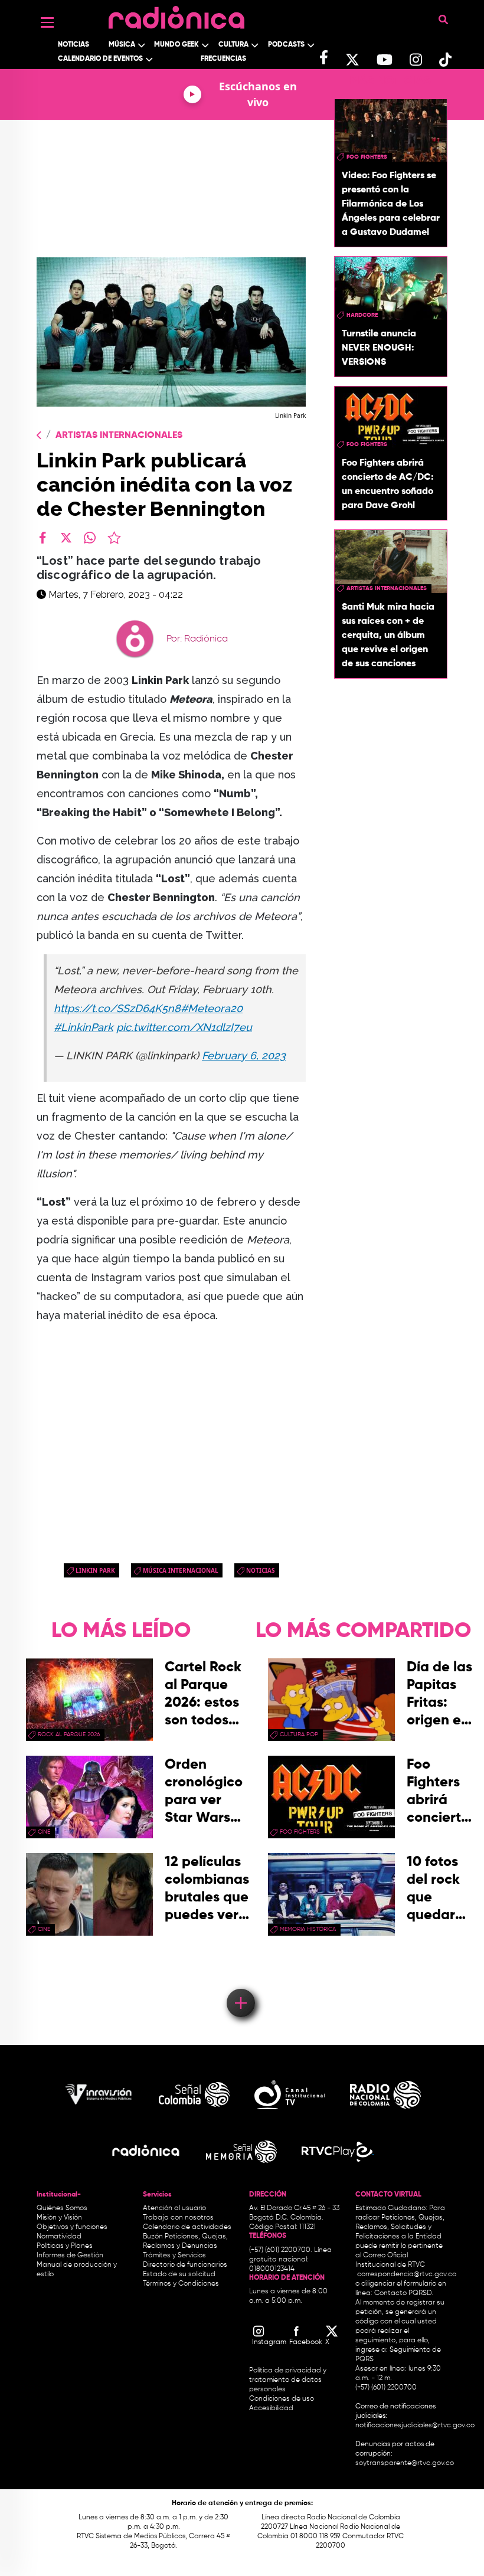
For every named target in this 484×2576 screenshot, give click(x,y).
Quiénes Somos (62, 2208)
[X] (66, 538)
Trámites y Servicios (174, 2256)
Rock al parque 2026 (69, 1734)
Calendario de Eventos (100, 59)
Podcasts (286, 45)
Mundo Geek (176, 45)
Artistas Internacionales (119, 436)
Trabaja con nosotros (178, 2218)
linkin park (95, 1570)
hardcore (362, 315)
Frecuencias (223, 59)
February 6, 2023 (244, 1055)
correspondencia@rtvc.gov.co (407, 2274)
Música (122, 45)
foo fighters (367, 157)
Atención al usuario (174, 2208)
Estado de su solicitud (179, 2274)
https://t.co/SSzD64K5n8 (117, 1008)
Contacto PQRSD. (404, 2293)
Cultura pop (299, 1734)
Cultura (233, 45)
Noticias (73, 45)
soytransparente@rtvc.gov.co (405, 2463)
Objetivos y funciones (72, 2227)
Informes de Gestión (70, 2256)
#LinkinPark (84, 1027)
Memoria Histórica (308, 1929)
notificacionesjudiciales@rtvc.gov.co (415, 2426)
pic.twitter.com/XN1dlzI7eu (184, 1027)
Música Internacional (181, 1570)
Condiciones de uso (282, 2399)
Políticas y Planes (65, 2246)
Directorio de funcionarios (185, 2265)
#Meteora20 (212, 1008)
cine (44, 1832)
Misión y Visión (59, 2218)
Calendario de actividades (187, 2227)
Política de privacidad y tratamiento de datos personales (288, 2380)
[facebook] (42, 538)
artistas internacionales (387, 588)
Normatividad (59, 2237)
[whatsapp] (90, 538)
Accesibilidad (272, 2408)
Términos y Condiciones (181, 2284)
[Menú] (47, 22)
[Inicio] (176, 14)
